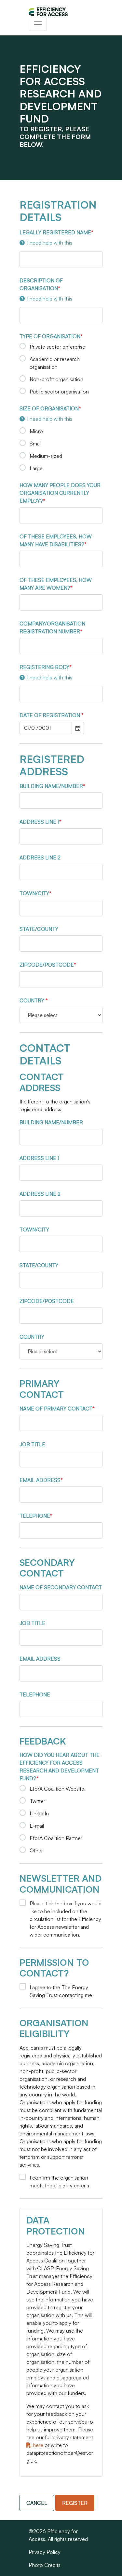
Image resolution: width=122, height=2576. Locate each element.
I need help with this (50, 243)
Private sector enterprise (57, 347)
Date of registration (50, 715)
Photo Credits (45, 2565)
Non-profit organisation (56, 379)
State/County (39, 929)
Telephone (35, 1516)
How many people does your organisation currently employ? (60, 493)
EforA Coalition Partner (56, 1838)
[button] (78, 728)
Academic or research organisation (55, 363)
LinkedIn (39, 1813)
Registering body (44, 667)
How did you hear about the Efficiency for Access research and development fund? (60, 1767)
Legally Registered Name (55, 232)
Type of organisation (50, 336)
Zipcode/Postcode (47, 965)
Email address (40, 1480)
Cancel (37, 2503)
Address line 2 (40, 857)
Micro (36, 431)
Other (36, 1850)
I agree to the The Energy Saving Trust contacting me (61, 1991)
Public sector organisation (59, 392)
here (37, 2445)
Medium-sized (46, 456)
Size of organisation (49, 408)
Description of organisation (41, 284)
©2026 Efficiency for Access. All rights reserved (58, 2535)
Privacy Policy (45, 2552)
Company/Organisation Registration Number (52, 627)
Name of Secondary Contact (61, 1587)
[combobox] (46, 728)
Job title (32, 1444)
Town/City (34, 893)
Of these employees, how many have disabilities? (56, 540)
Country (33, 1000)
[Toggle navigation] (38, 24)
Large (36, 468)
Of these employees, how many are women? (56, 584)
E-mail (37, 1826)
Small (36, 444)
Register (75, 2503)
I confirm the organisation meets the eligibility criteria (59, 2182)
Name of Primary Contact (56, 1409)
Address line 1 (39, 822)
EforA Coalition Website (57, 1789)
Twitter (37, 1801)
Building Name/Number (51, 786)
